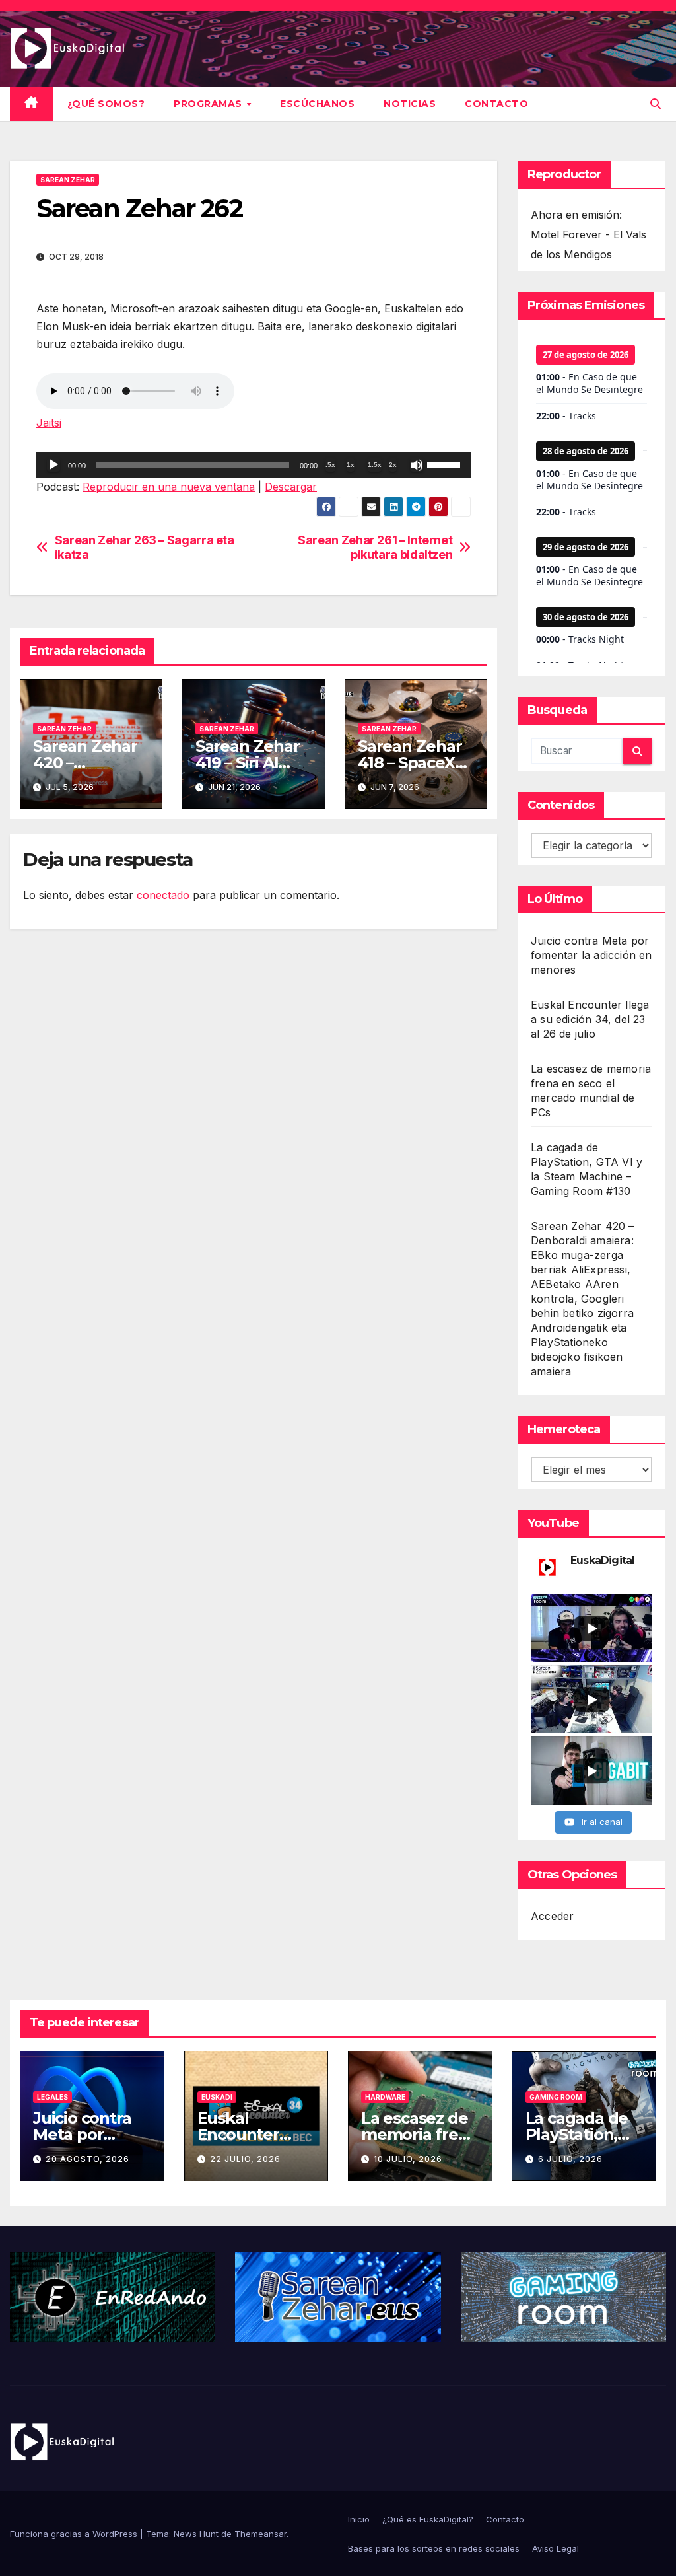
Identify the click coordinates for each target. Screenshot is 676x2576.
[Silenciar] (417, 465)
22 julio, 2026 (245, 2159)
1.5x (375, 465)
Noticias (410, 104)
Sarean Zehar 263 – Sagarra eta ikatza (145, 547)
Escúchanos (317, 104)
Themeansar (260, 2534)
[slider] (446, 464)
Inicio (359, 2519)
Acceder (552, 1916)
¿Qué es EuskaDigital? (428, 2519)
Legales (52, 2097)
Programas (209, 104)
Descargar (291, 487)
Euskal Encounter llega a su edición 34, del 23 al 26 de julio (590, 1019)
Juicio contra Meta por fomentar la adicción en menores (591, 955)
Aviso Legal (556, 2548)
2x (393, 465)
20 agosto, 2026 (87, 2159)
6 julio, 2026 (570, 2159)
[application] (253, 465)
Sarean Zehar (68, 180)
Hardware (385, 2097)
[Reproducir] (53, 465)
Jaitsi (49, 423)
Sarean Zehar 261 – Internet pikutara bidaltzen (375, 547)
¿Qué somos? (106, 104)
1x (351, 465)
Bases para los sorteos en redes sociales (434, 2548)
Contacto (496, 104)
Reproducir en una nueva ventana (169, 487)
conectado (163, 895)
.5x (330, 465)
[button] (656, 104)
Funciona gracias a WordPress (75, 2534)
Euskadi (217, 2097)
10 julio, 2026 (408, 2159)
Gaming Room (556, 2097)
